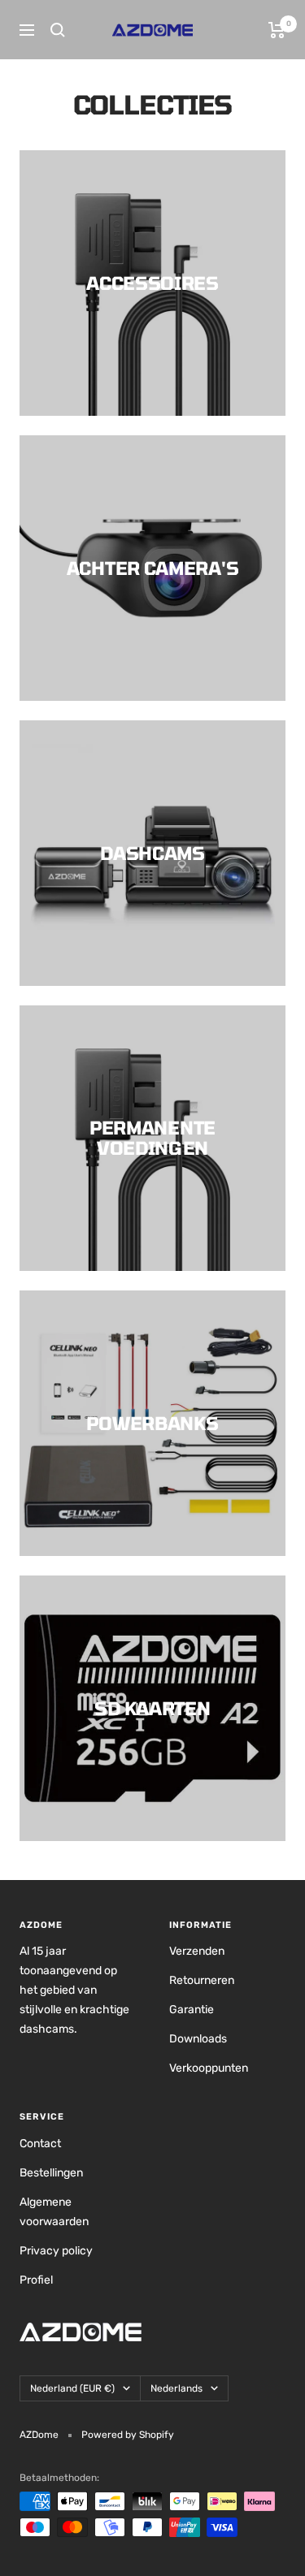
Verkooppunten (209, 2068)
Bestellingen (51, 2173)
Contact (40, 2144)
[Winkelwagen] (277, 30)
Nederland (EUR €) (72, 2388)
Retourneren (202, 1980)
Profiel (36, 2280)
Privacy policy (56, 2251)
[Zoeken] (58, 30)
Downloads (198, 2039)
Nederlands (176, 2388)
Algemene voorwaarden (54, 2212)
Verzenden (197, 1951)
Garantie (192, 2010)
